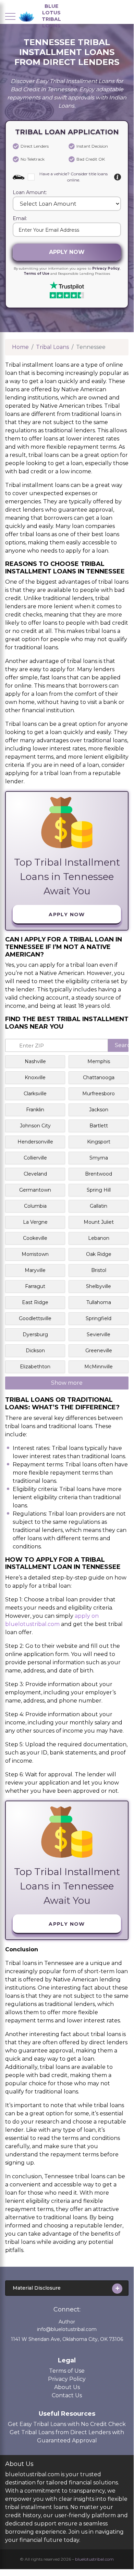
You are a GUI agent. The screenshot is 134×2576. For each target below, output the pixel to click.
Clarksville (35, 1094)
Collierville (35, 1158)
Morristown (35, 1254)
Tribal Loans (52, 347)
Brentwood (99, 1174)
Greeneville (99, 1351)
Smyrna (99, 1158)
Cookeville (35, 1238)
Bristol (99, 1270)
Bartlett (99, 1126)
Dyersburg (35, 1334)
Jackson (99, 1110)
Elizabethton (35, 1367)
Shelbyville (99, 1286)
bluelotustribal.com (94, 2559)
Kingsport (99, 1142)
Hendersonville (35, 1142)
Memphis (99, 1061)
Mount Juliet (99, 1222)
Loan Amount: (30, 193)
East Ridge (35, 1302)
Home (20, 347)
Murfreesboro (99, 1094)
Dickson (35, 1351)
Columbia (35, 1206)
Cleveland (35, 1174)
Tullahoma (99, 1302)
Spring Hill (99, 1190)
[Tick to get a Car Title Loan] (118, 177)
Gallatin (99, 1206)
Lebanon (99, 1238)
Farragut (35, 1286)
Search (122, 1045)
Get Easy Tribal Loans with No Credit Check (67, 2424)
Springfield (99, 1318)
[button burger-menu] (10, 16)
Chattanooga (99, 1077)
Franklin (35, 1110)
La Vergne (35, 1222)
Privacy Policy (106, 268)
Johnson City (35, 1126)
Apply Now (67, 252)
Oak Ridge (99, 1254)
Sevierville (99, 1334)
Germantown (35, 1190)
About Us (67, 2387)
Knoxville (35, 1077)
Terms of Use (36, 274)
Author (67, 2322)
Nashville (35, 1061)
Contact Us (67, 2395)
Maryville (35, 1270)
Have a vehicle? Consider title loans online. (74, 177)
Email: (20, 219)
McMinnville (99, 1367)
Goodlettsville (35, 1318)
